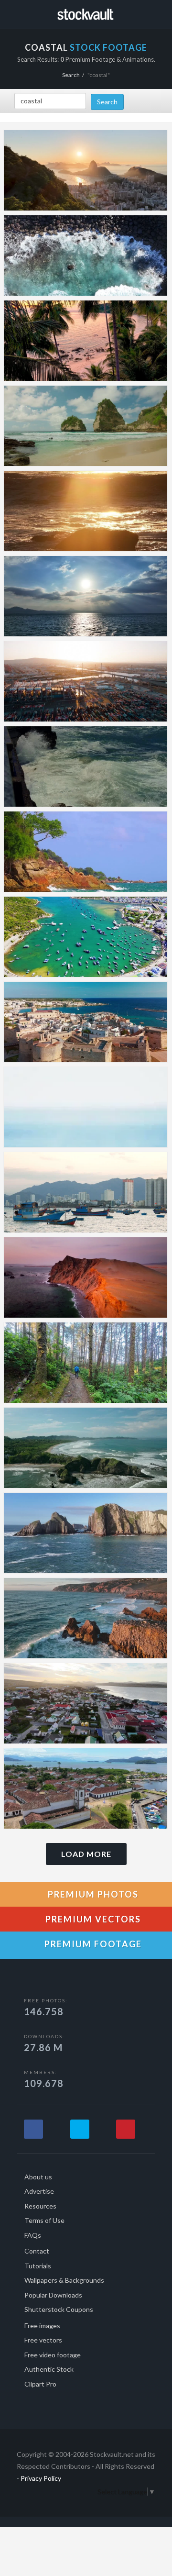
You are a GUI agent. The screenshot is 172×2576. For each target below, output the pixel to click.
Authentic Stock (49, 2369)
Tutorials (38, 2266)
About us (38, 2177)
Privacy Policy (41, 2478)
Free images (42, 2326)
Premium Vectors (92, 1919)
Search (71, 75)
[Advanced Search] (159, 13)
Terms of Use (44, 2220)
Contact (37, 2251)
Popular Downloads (53, 2295)
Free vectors (43, 2340)
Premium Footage (92, 1944)
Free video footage (53, 2355)
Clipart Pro (40, 2384)
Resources (40, 2206)
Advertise (39, 2191)
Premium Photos (92, 1894)
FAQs (33, 2235)
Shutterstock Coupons (59, 2309)
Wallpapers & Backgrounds (64, 2280)
